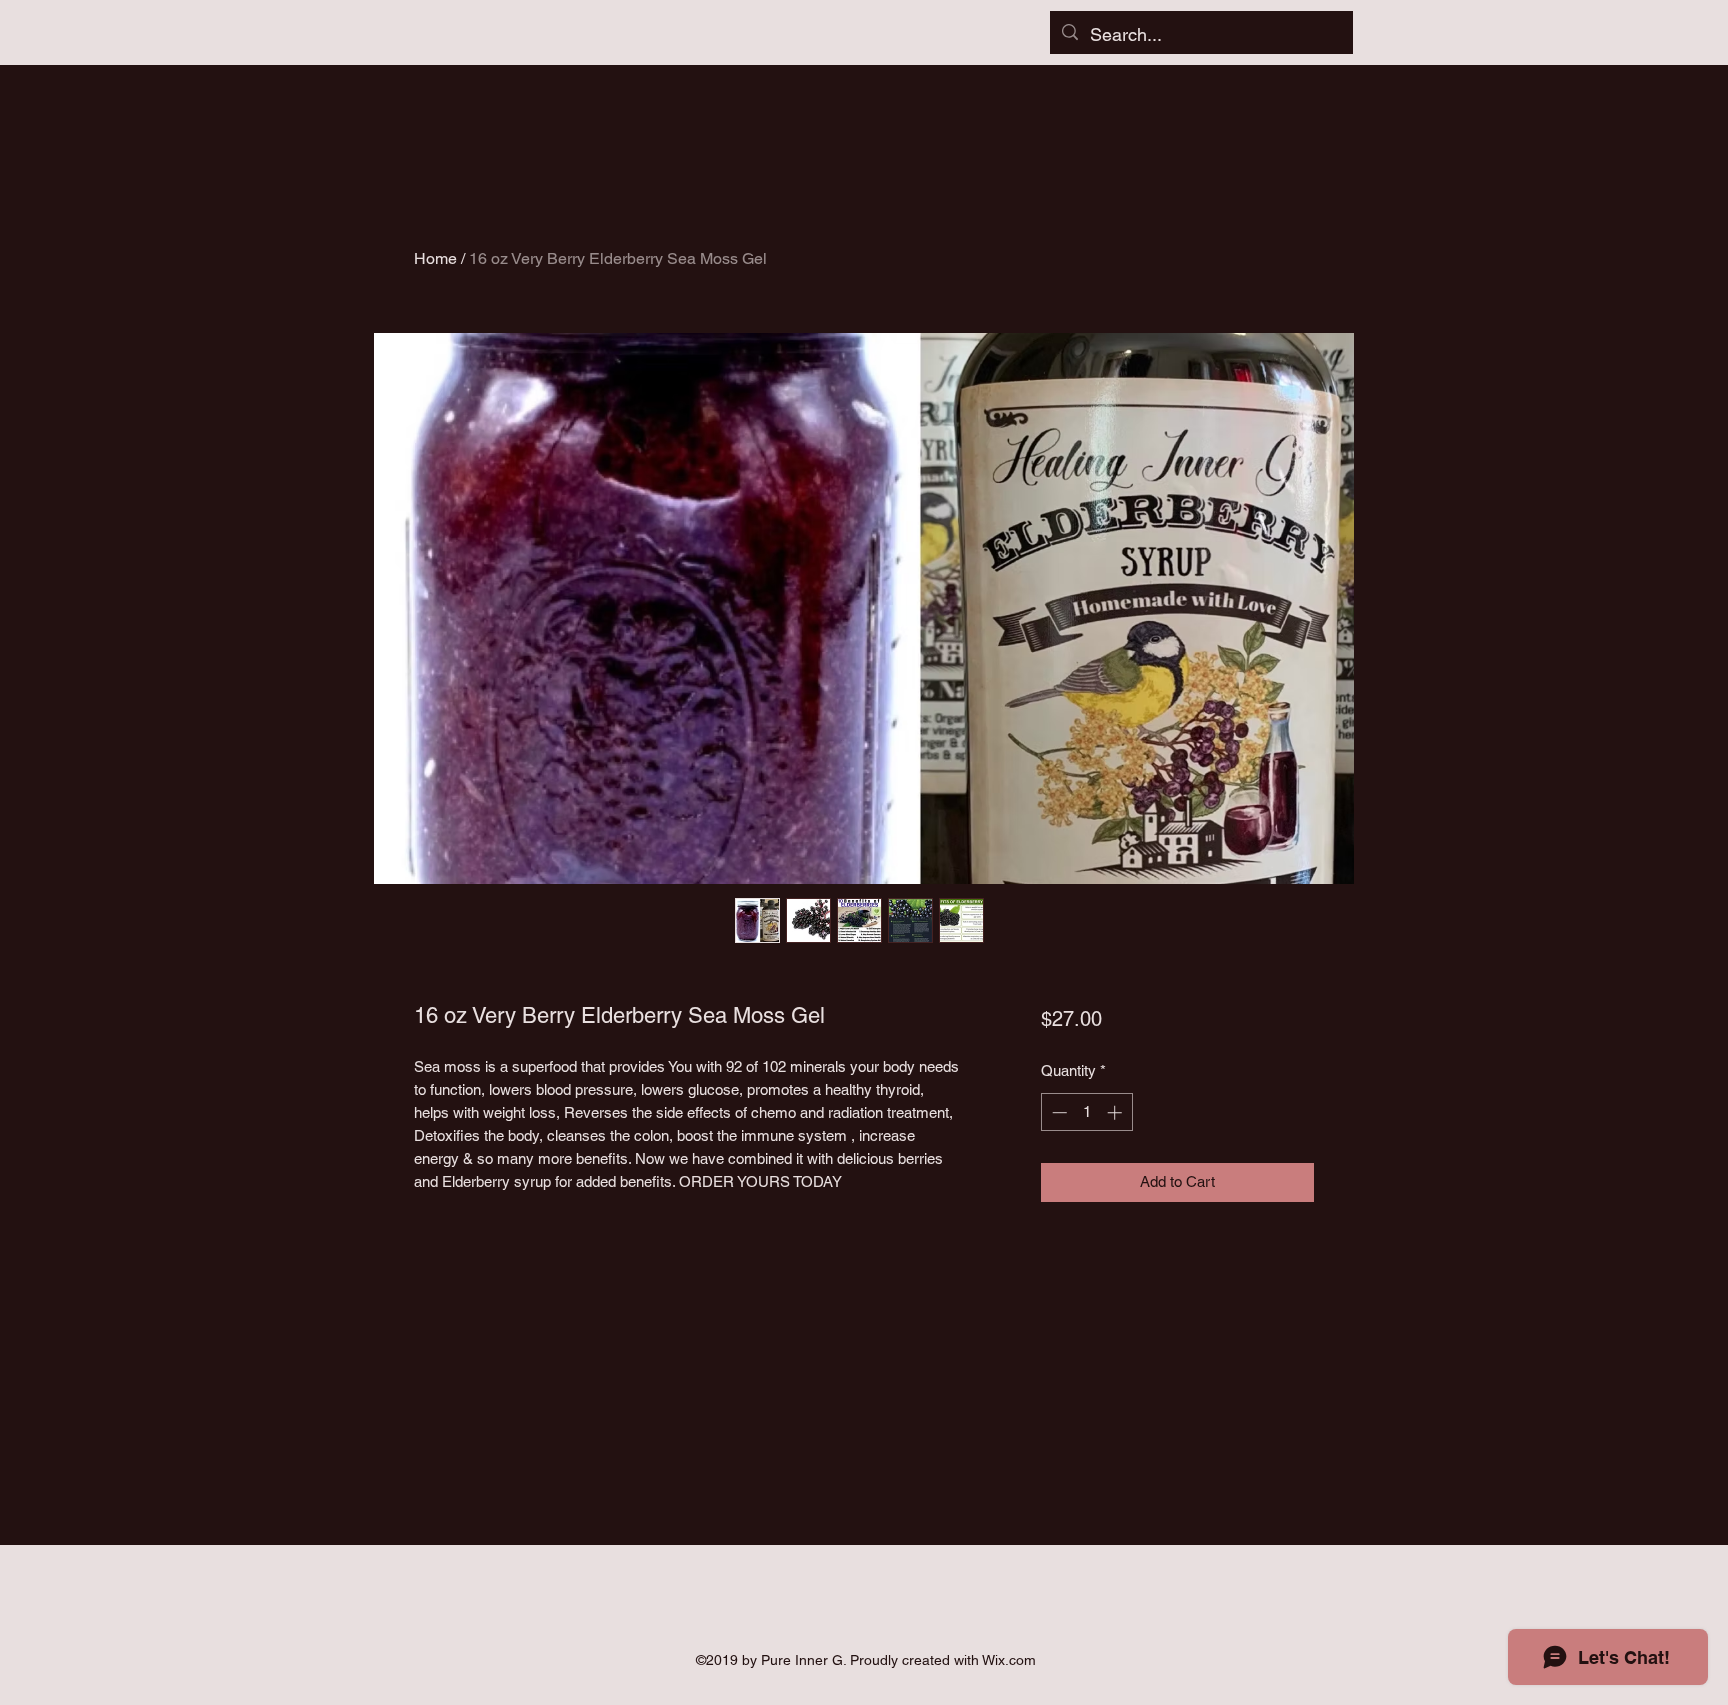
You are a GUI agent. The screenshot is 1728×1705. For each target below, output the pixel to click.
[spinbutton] (1086, 1112)
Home (435, 258)
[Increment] (1116, 1112)
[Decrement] (1057, 1112)
